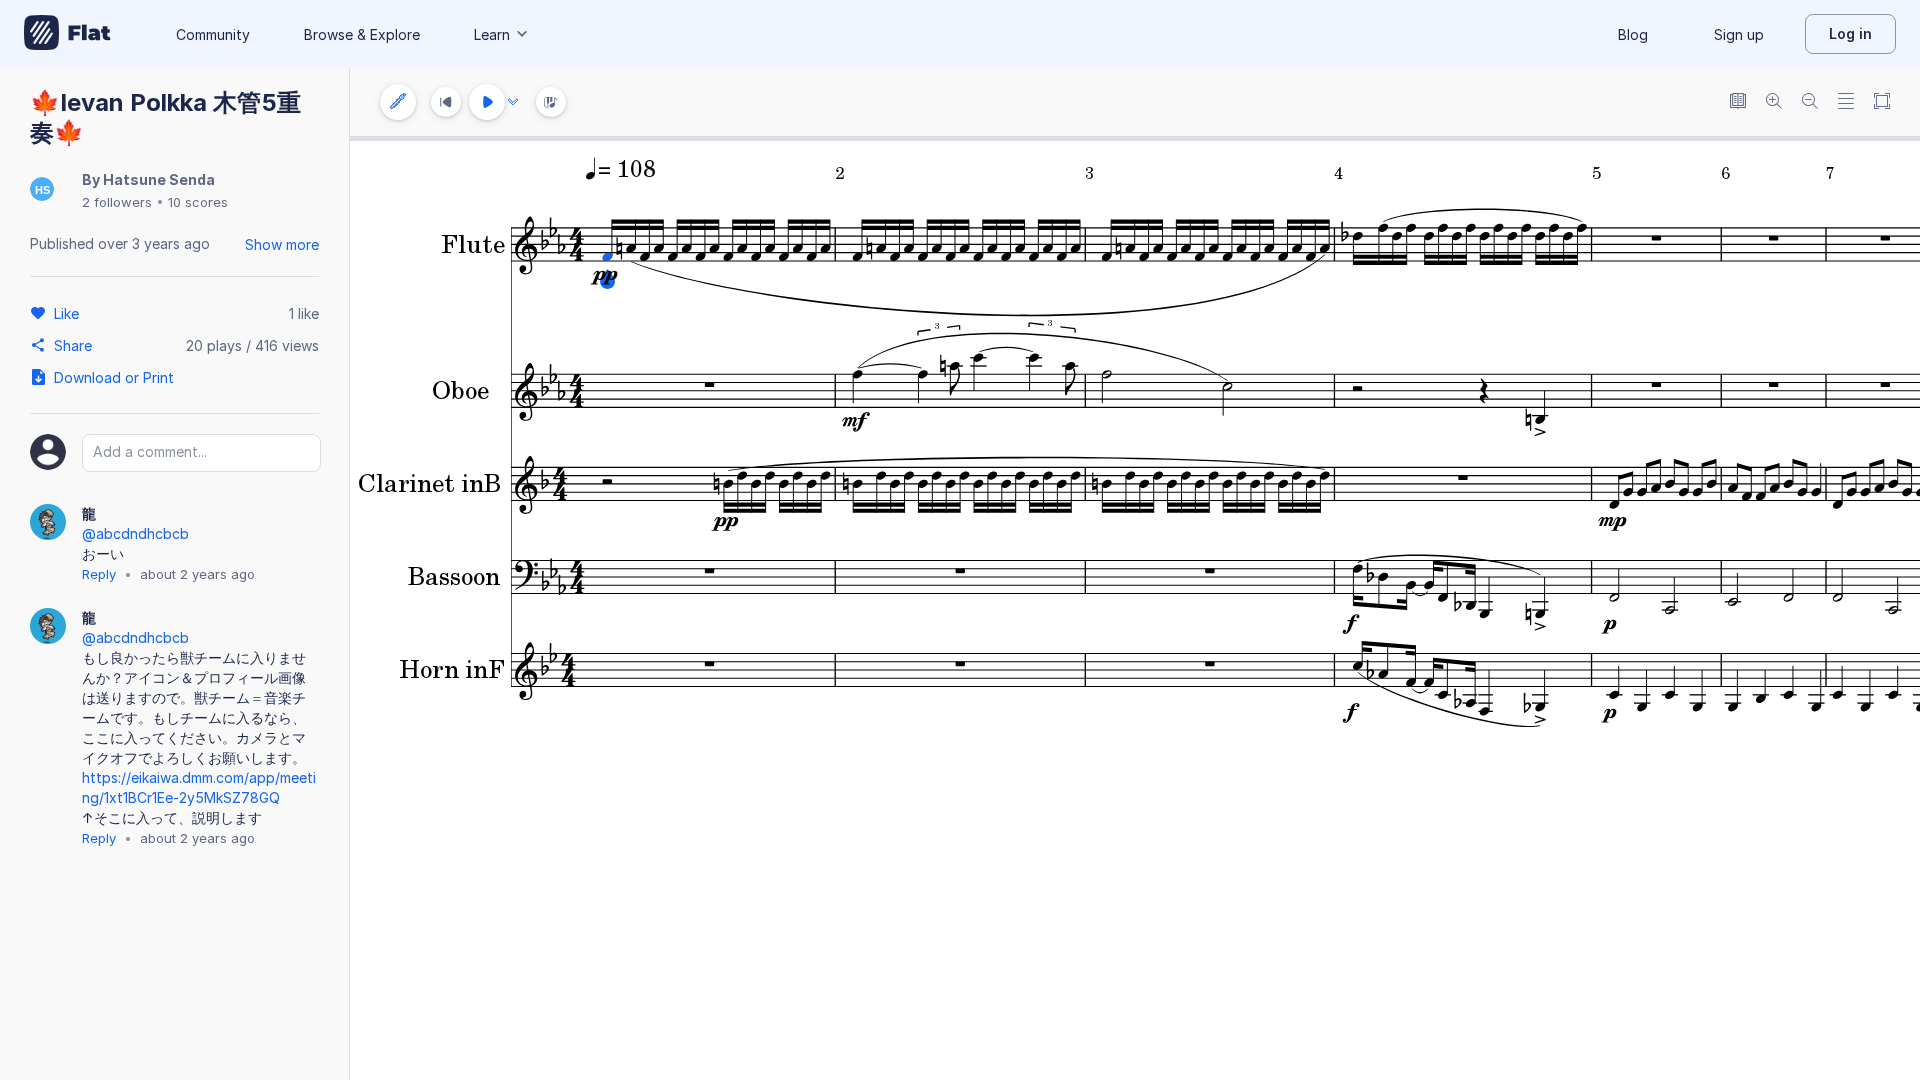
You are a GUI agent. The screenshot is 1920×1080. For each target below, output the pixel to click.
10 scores (198, 202)
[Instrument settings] (398, 102)
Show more (282, 244)
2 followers (117, 202)
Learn (492, 34)
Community (213, 34)
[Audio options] (513, 102)
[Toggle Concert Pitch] (1738, 102)
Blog (1633, 34)
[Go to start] (446, 102)
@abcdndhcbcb (135, 533)
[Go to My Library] (67, 34)
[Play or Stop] (487, 102)
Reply (99, 574)
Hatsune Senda (159, 179)
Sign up (1739, 34)
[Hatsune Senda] (42, 190)
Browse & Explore (362, 34)
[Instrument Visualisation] (551, 102)
